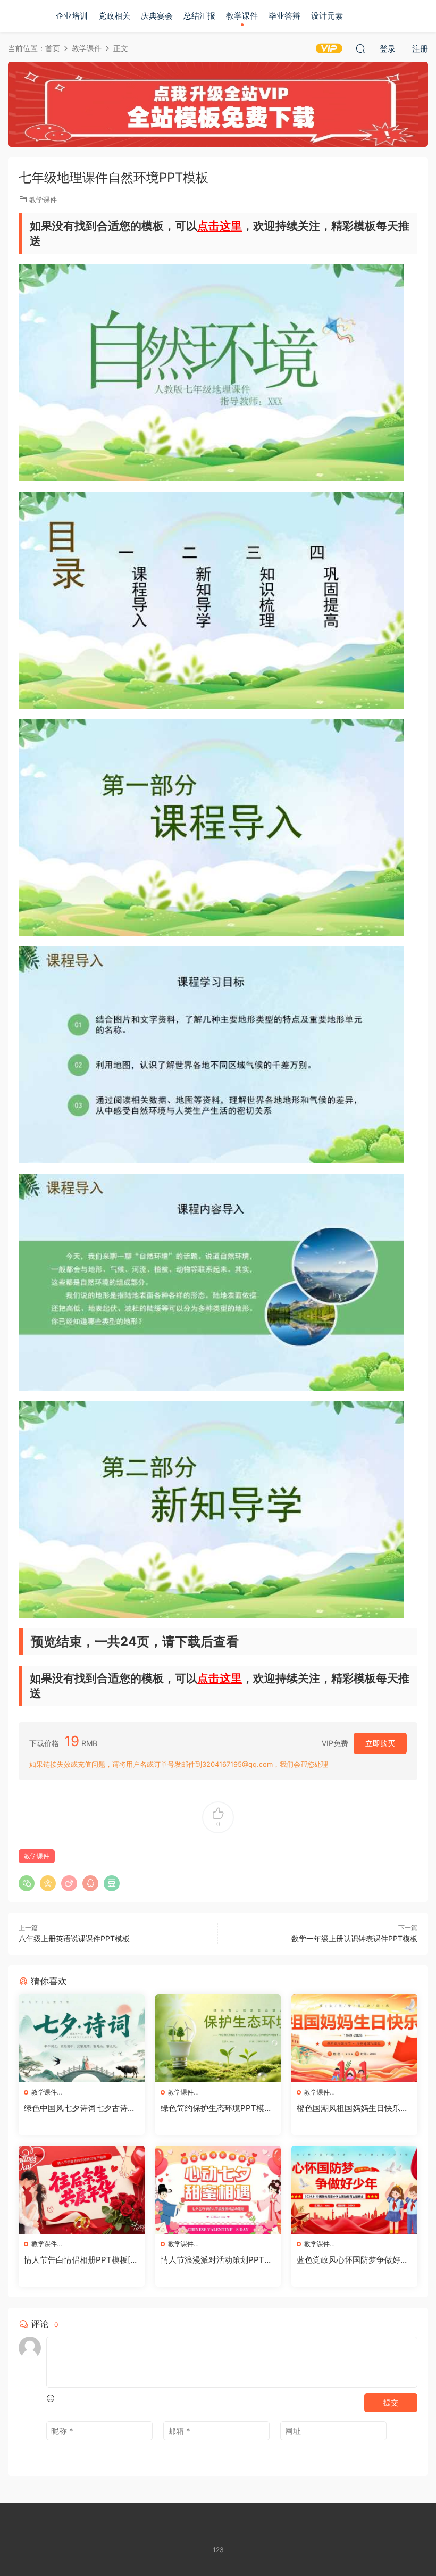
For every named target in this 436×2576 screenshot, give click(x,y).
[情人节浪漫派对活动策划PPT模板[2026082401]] (218, 2190)
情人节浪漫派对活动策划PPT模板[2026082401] (216, 2260)
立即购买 (380, 1743)
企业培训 (72, 16)
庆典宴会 (157, 16)
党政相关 (114, 16)
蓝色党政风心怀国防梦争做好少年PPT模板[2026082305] (353, 2260)
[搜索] (360, 48)
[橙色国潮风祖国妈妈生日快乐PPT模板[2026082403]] (354, 2038)
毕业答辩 (284, 16)
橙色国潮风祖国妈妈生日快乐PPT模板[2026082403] (354, 2108)
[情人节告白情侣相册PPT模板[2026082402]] (82, 2190)
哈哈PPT (24, 16)
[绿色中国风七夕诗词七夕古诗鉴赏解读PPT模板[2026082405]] (82, 2038)
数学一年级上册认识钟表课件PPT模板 (354, 1938)
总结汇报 (199, 16)
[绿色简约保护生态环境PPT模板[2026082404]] (218, 2038)
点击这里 (220, 226)
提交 (391, 2402)
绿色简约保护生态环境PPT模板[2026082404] (216, 2108)
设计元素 (327, 16)
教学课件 (242, 16)
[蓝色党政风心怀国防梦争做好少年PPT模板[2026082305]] (354, 2190)
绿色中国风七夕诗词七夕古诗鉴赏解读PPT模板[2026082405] (80, 2108)
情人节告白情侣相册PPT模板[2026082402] (79, 2260)
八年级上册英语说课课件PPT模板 (74, 1938)
